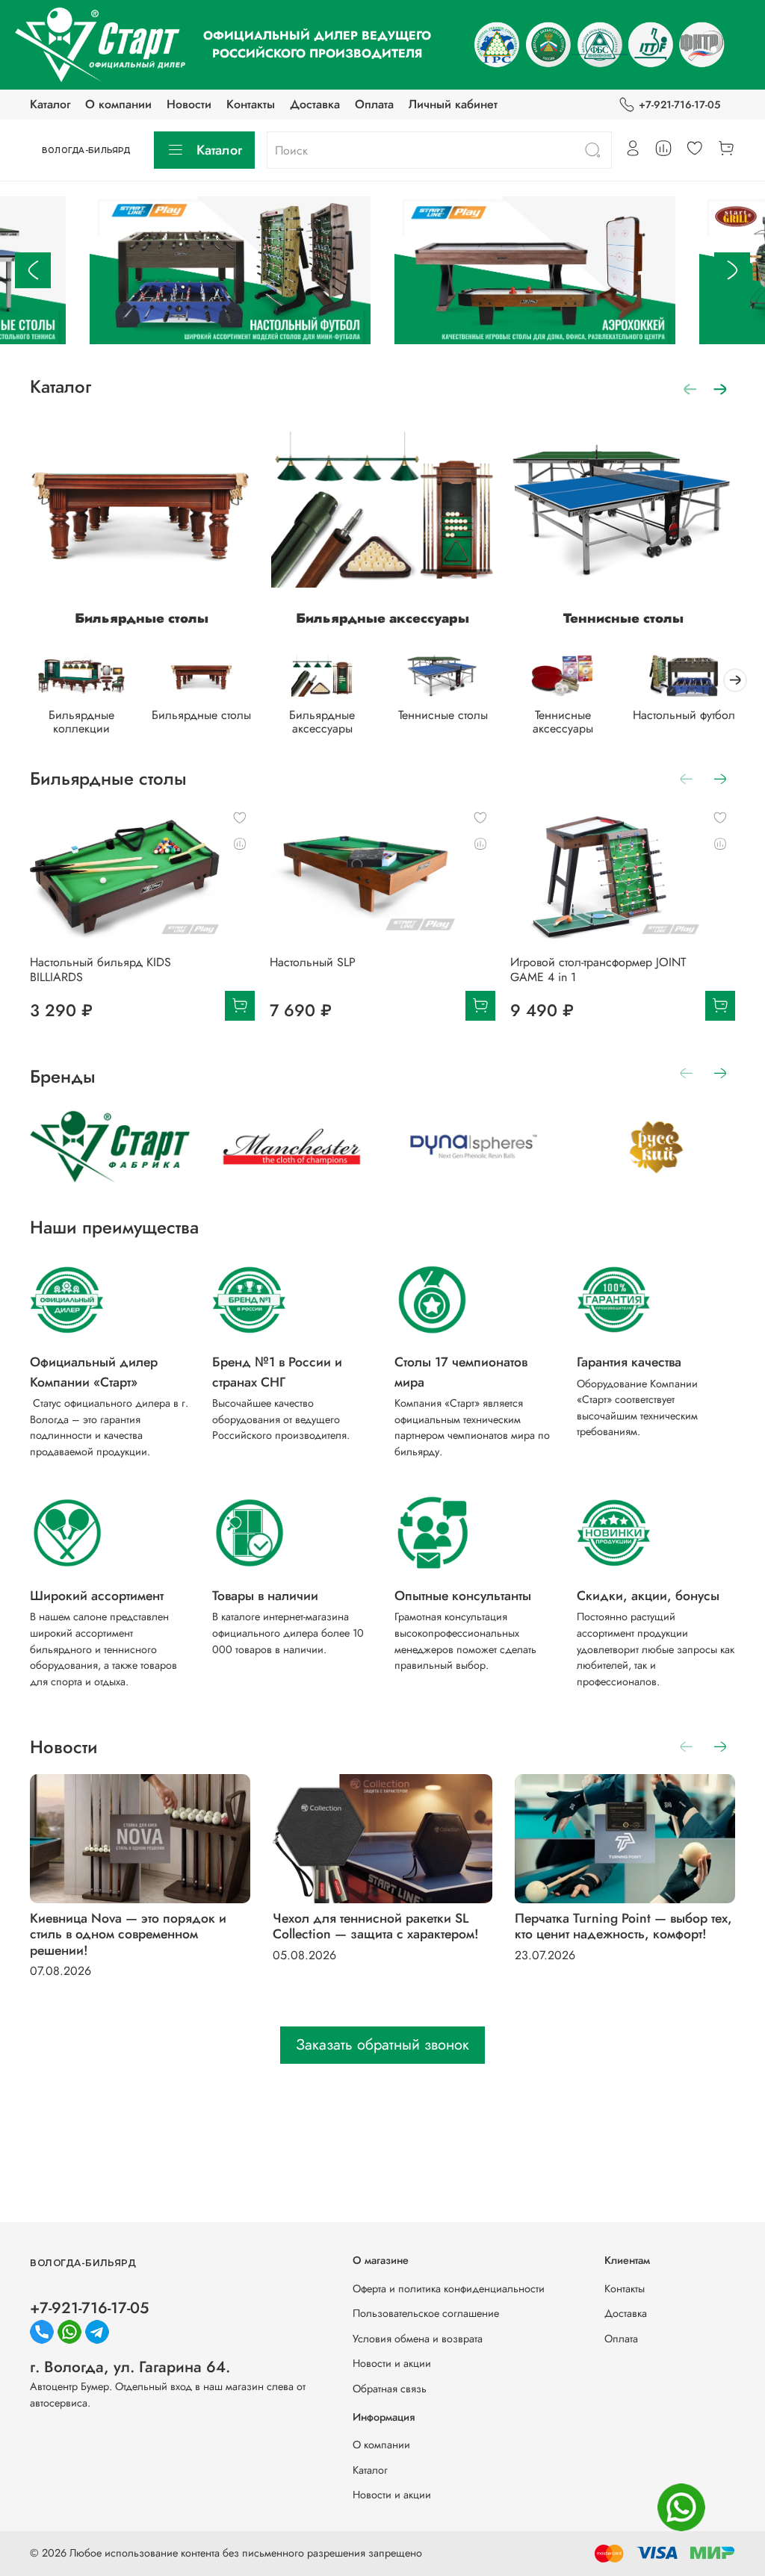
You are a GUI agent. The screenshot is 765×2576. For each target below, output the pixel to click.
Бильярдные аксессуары (382, 618)
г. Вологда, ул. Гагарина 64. (130, 2367)
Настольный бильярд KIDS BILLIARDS (100, 970)
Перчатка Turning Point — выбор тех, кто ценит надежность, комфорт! (623, 1927)
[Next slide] (732, 270)
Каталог (50, 104)
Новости (189, 104)
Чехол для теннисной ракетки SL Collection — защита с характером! (376, 1927)
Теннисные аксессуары (563, 722)
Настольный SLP (313, 962)
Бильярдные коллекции (81, 722)
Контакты (251, 104)
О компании (118, 104)
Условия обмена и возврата (418, 2339)
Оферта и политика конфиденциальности (449, 2289)
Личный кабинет (453, 104)
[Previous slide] (33, 270)
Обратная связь (390, 2389)
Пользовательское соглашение (426, 2313)
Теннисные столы (623, 618)
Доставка (315, 104)
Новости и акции (392, 2363)
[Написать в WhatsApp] (681, 2507)
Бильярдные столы (142, 618)
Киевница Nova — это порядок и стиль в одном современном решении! (128, 1935)
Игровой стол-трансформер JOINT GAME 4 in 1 (598, 970)
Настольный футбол (684, 715)
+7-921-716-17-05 (679, 105)
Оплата (374, 104)
